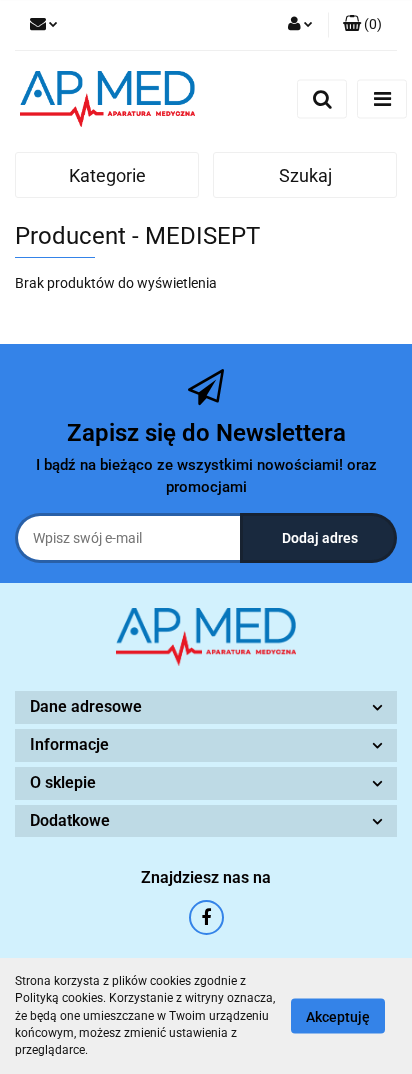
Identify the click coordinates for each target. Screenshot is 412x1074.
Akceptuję (338, 1017)
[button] (362, 25)
